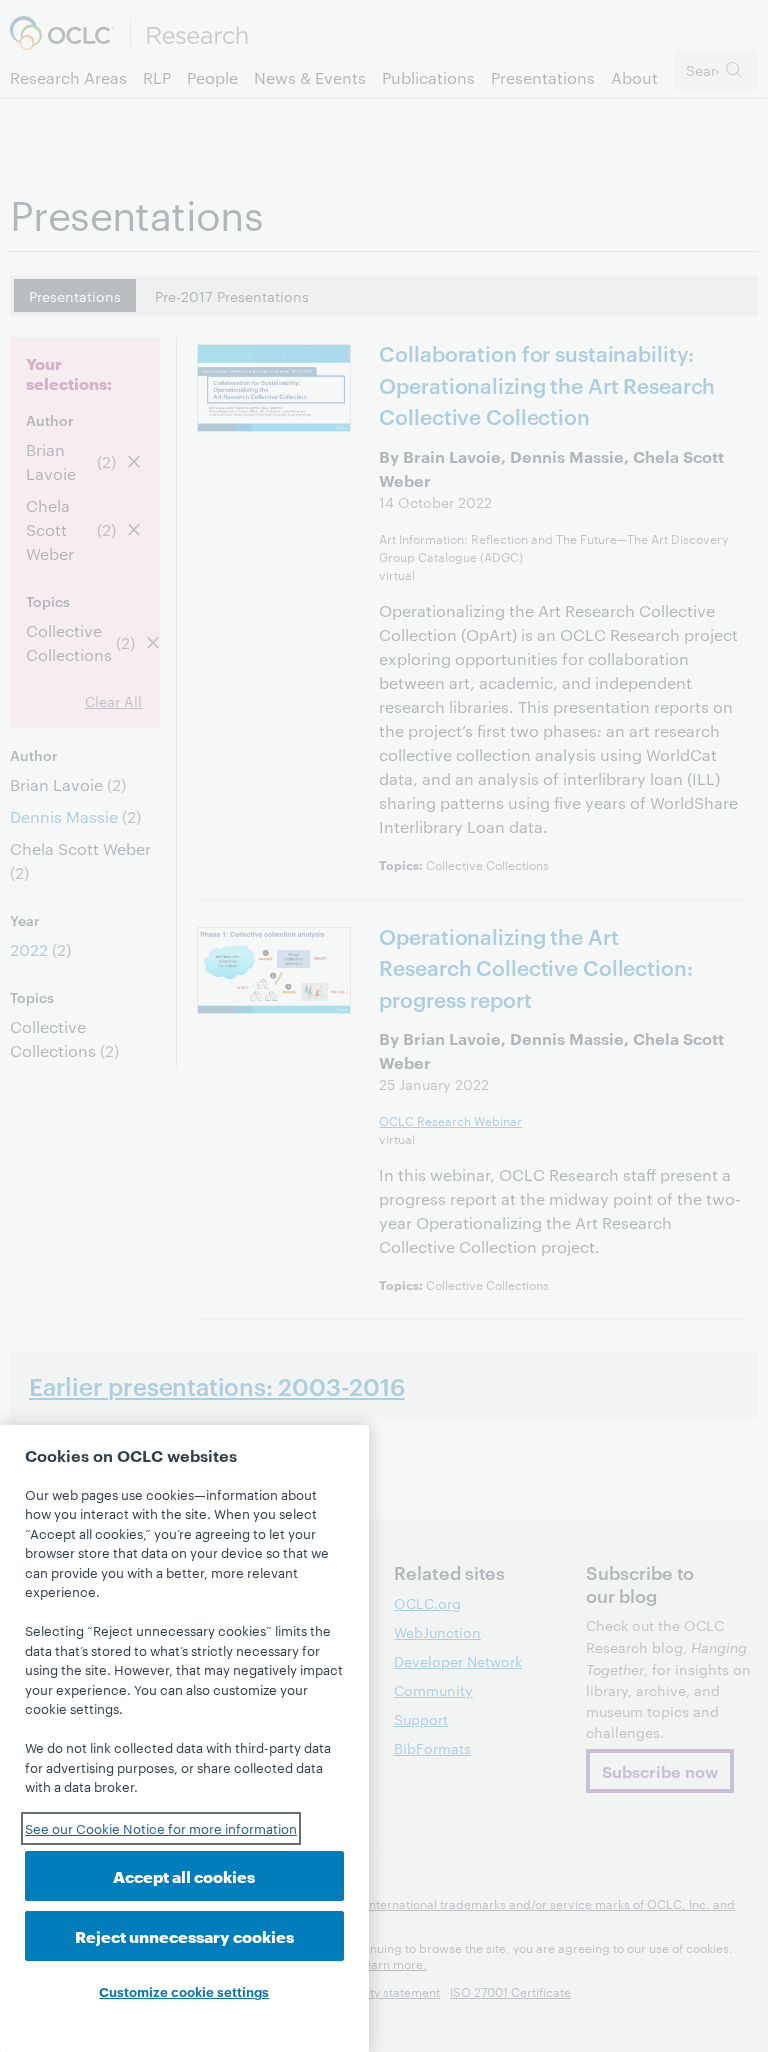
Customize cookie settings (184, 1991)
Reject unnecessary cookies (184, 1935)
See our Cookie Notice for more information (161, 1828)
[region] (184, 1738)
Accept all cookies (184, 1875)
